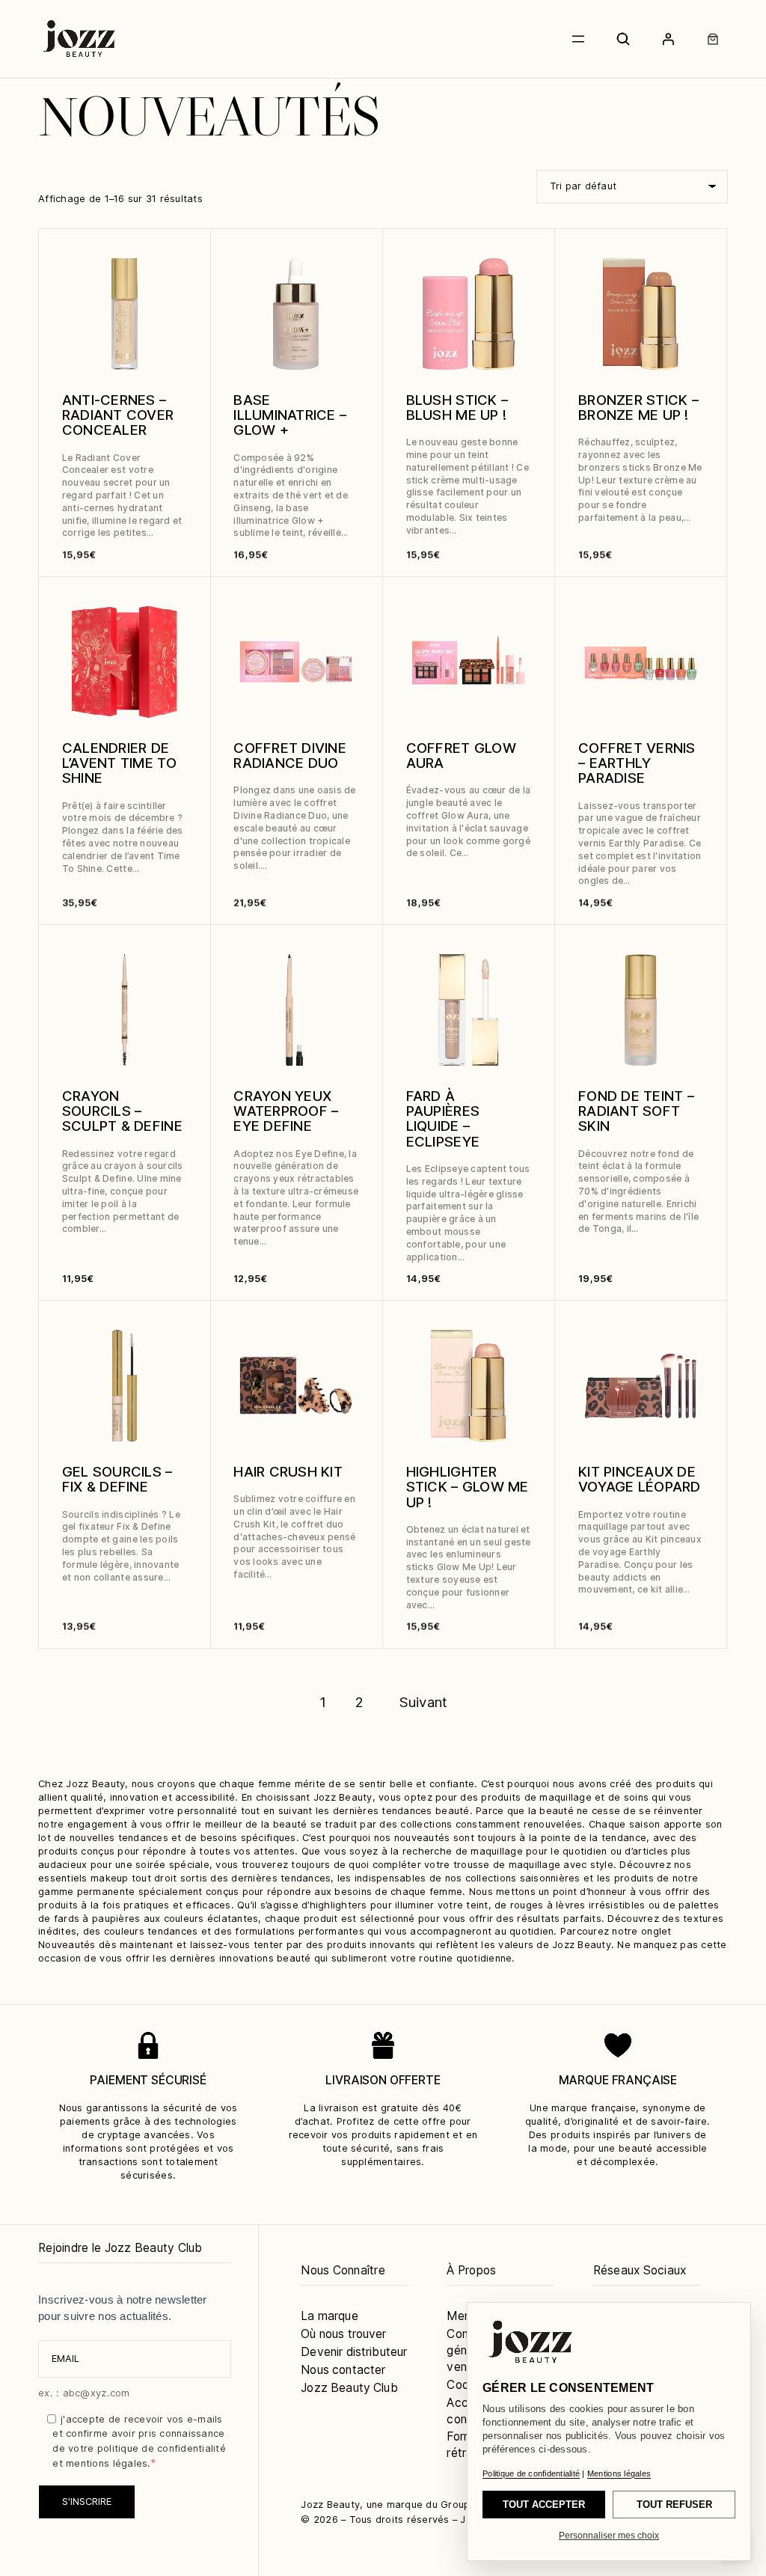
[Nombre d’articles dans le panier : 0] (713, 39)
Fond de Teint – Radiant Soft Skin (636, 1111)
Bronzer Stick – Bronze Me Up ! (638, 407)
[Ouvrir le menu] (578, 39)
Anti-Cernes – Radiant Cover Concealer (118, 415)
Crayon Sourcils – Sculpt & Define (122, 1111)
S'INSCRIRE (87, 2502)
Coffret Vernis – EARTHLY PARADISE (637, 763)
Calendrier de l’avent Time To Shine (119, 763)
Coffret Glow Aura (461, 755)
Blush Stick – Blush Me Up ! (457, 407)
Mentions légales (619, 2473)
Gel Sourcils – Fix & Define (117, 1479)
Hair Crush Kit (288, 1471)
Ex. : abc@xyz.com (84, 2393)
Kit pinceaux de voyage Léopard (640, 1479)
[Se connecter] (668, 39)
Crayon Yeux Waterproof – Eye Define (286, 1111)
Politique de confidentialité (531, 2473)
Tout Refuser (674, 2505)
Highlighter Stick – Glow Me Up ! (468, 1487)
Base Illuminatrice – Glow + (290, 415)
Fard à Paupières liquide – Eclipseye (443, 1118)
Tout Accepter (544, 2505)
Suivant (424, 1702)
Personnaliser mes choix (609, 2536)
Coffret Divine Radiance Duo (290, 755)
